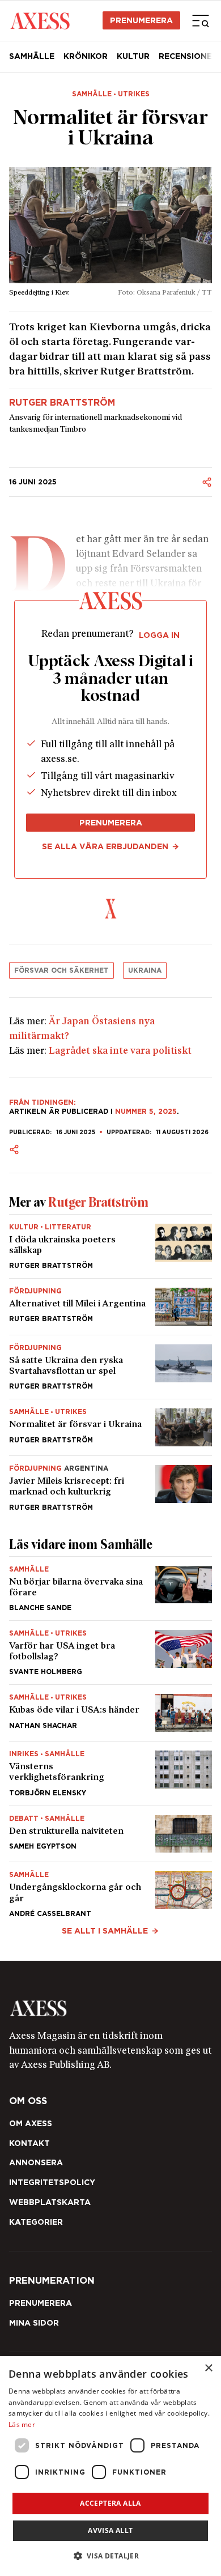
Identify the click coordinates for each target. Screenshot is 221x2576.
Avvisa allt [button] (110, 2530)
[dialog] (110, 2466)
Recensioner (188, 56)
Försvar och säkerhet (61, 970)
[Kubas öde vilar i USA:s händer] (110, 1713)
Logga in (159, 635)
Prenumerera (141, 20)
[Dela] (207, 482)
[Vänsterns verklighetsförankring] (110, 1773)
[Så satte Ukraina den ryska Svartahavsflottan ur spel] (110, 1367)
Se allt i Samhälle (105, 1931)
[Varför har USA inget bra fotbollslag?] (110, 1653)
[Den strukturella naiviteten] (110, 1834)
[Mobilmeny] (201, 20)
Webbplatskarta (50, 2202)
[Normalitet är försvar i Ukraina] (110, 1427)
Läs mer (22, 2424)
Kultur (133, 56)
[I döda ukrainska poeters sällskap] (110, 1246)
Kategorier (36, 2222)
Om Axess (31, 2123)
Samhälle (32, 56)
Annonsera (36, 2162)
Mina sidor (34, 2323)
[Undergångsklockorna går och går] (110, 1889)
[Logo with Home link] (40, 20)
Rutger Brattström (62, 403)
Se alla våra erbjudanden (105, 846)
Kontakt (29, 2143)
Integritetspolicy (52, 2182)
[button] (111, 2556)
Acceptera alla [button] (110, 2503)
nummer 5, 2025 (146, 1111)
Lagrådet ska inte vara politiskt (120, 1051)
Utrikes (134, 94)
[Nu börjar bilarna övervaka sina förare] (110, 1589)
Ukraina (145, 970)
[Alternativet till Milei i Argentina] (110, 1307)
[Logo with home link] (110, 2008)
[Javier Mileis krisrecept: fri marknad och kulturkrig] (110, 1483)
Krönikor (86, 56)
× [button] (208, 2368)
